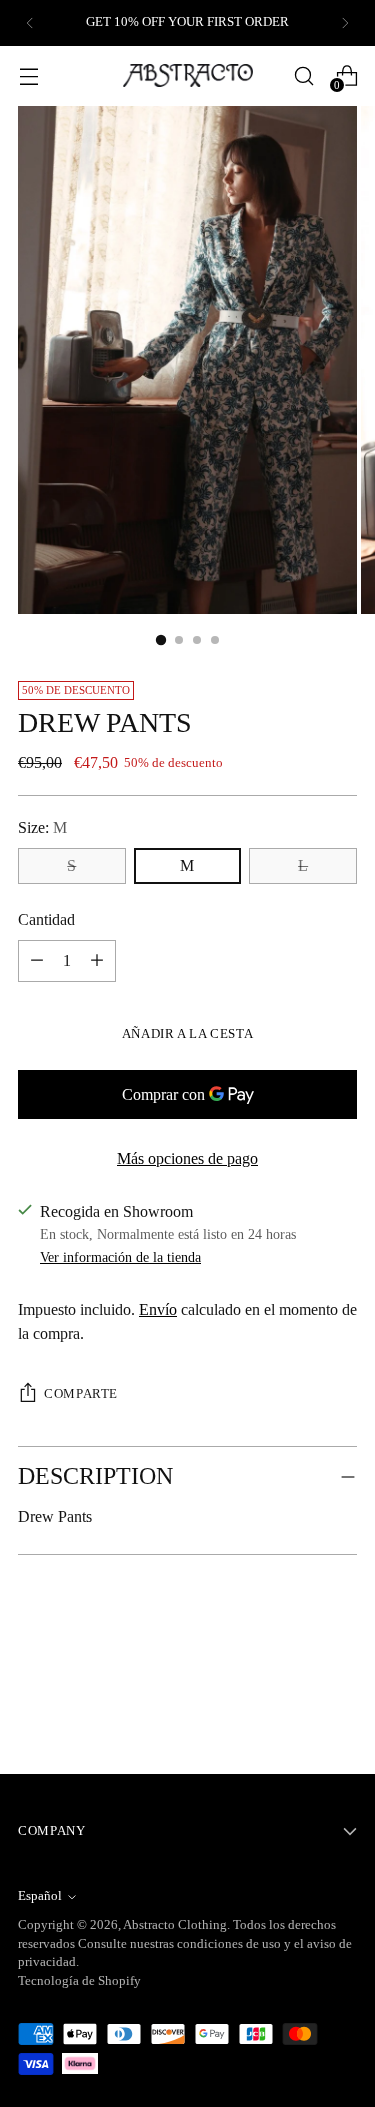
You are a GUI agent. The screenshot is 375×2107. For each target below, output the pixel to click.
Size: (42, 827)
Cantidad (46, 919)
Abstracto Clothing (175, 1925)
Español (40, 1896)
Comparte (81, 1394)
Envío (158, 1309)
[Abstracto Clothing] (188, 75)
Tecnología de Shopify (79, 1981)
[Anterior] (30, 23)
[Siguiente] (345, 23)
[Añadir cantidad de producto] (37, 961)
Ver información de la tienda (120, 1257)
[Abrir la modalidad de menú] (28, 75)
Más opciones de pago (187, 1158)
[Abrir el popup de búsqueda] (303, 75)
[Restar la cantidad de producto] (97, 961)
